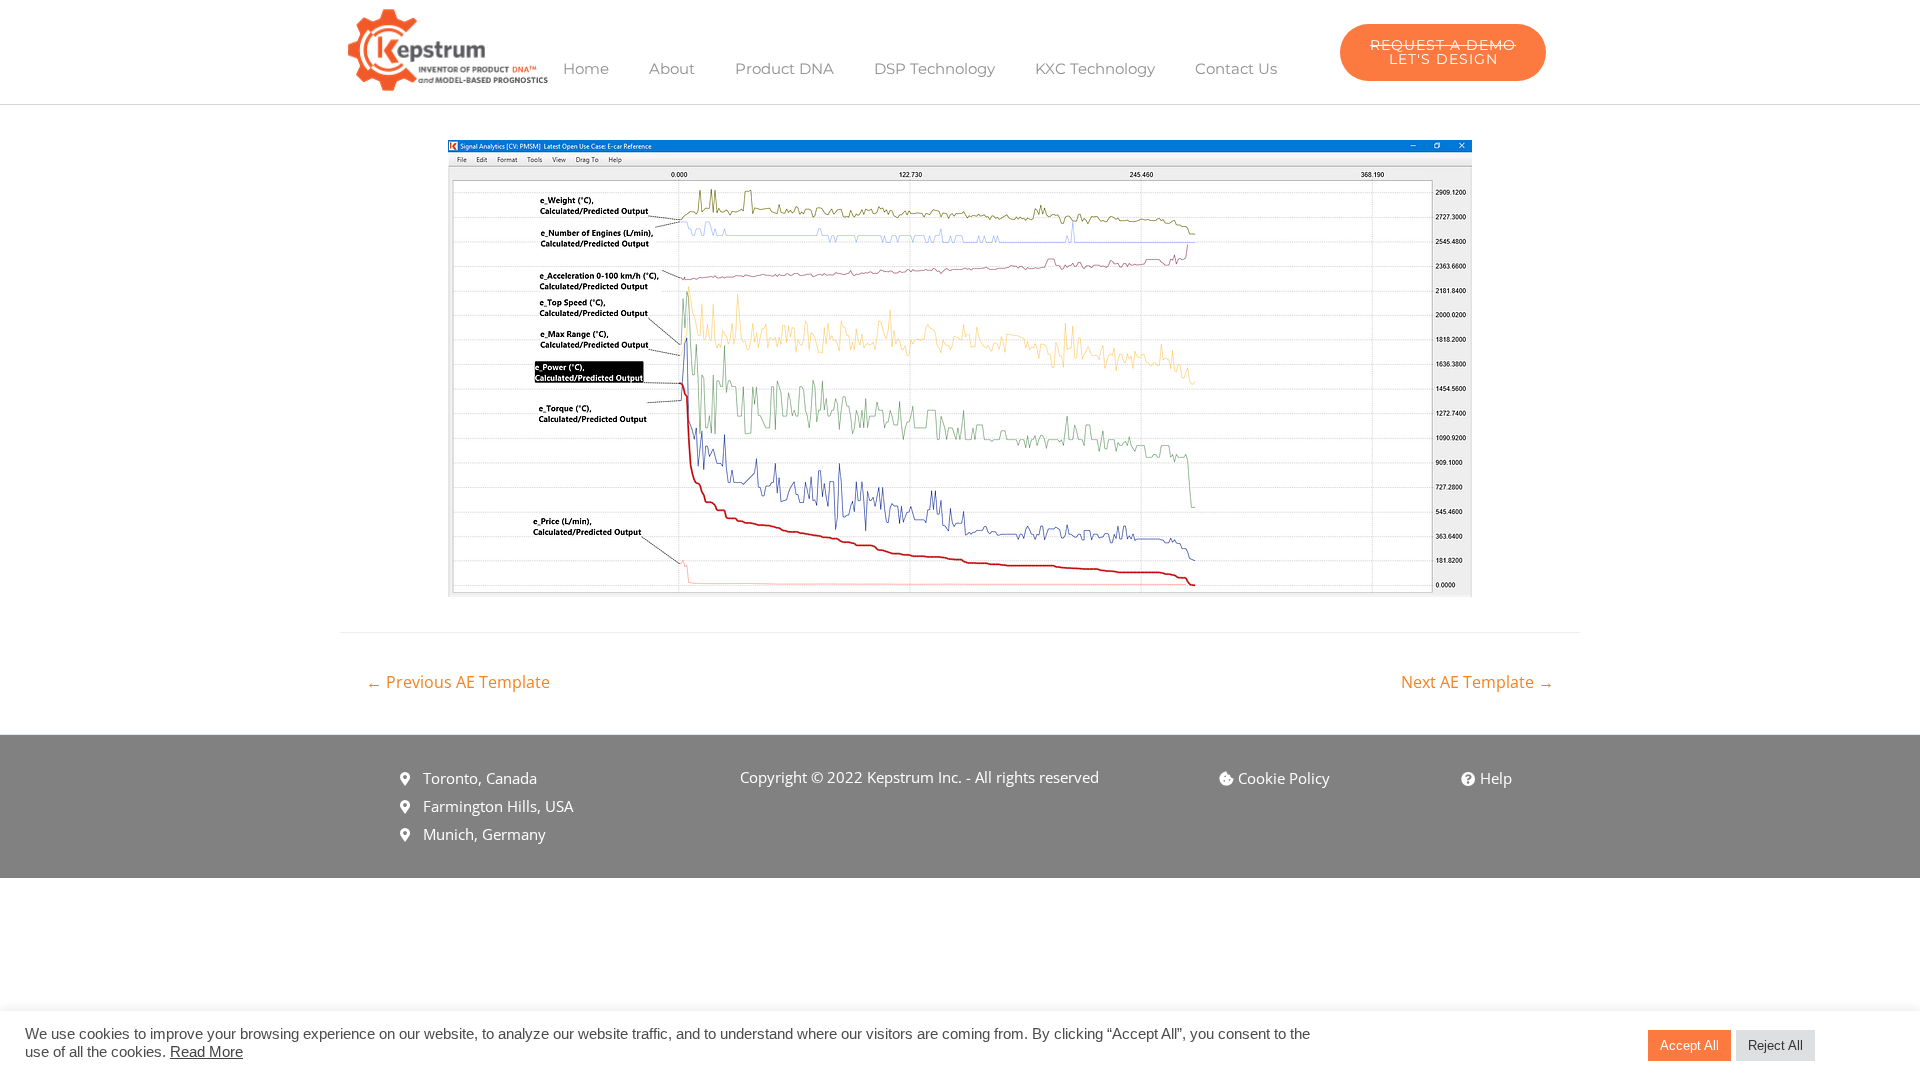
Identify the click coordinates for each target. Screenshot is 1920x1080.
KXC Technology (1095, 68)
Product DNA (784, 68)
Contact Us (1236, 68)
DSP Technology (934, 68)
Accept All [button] (1689, 1045)
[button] (1443, 52)
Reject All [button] (1775, 1045)
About (672, 68)
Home (586, 68)
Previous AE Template (458, 682)
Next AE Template (1477, 682)
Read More (206, 1052)
